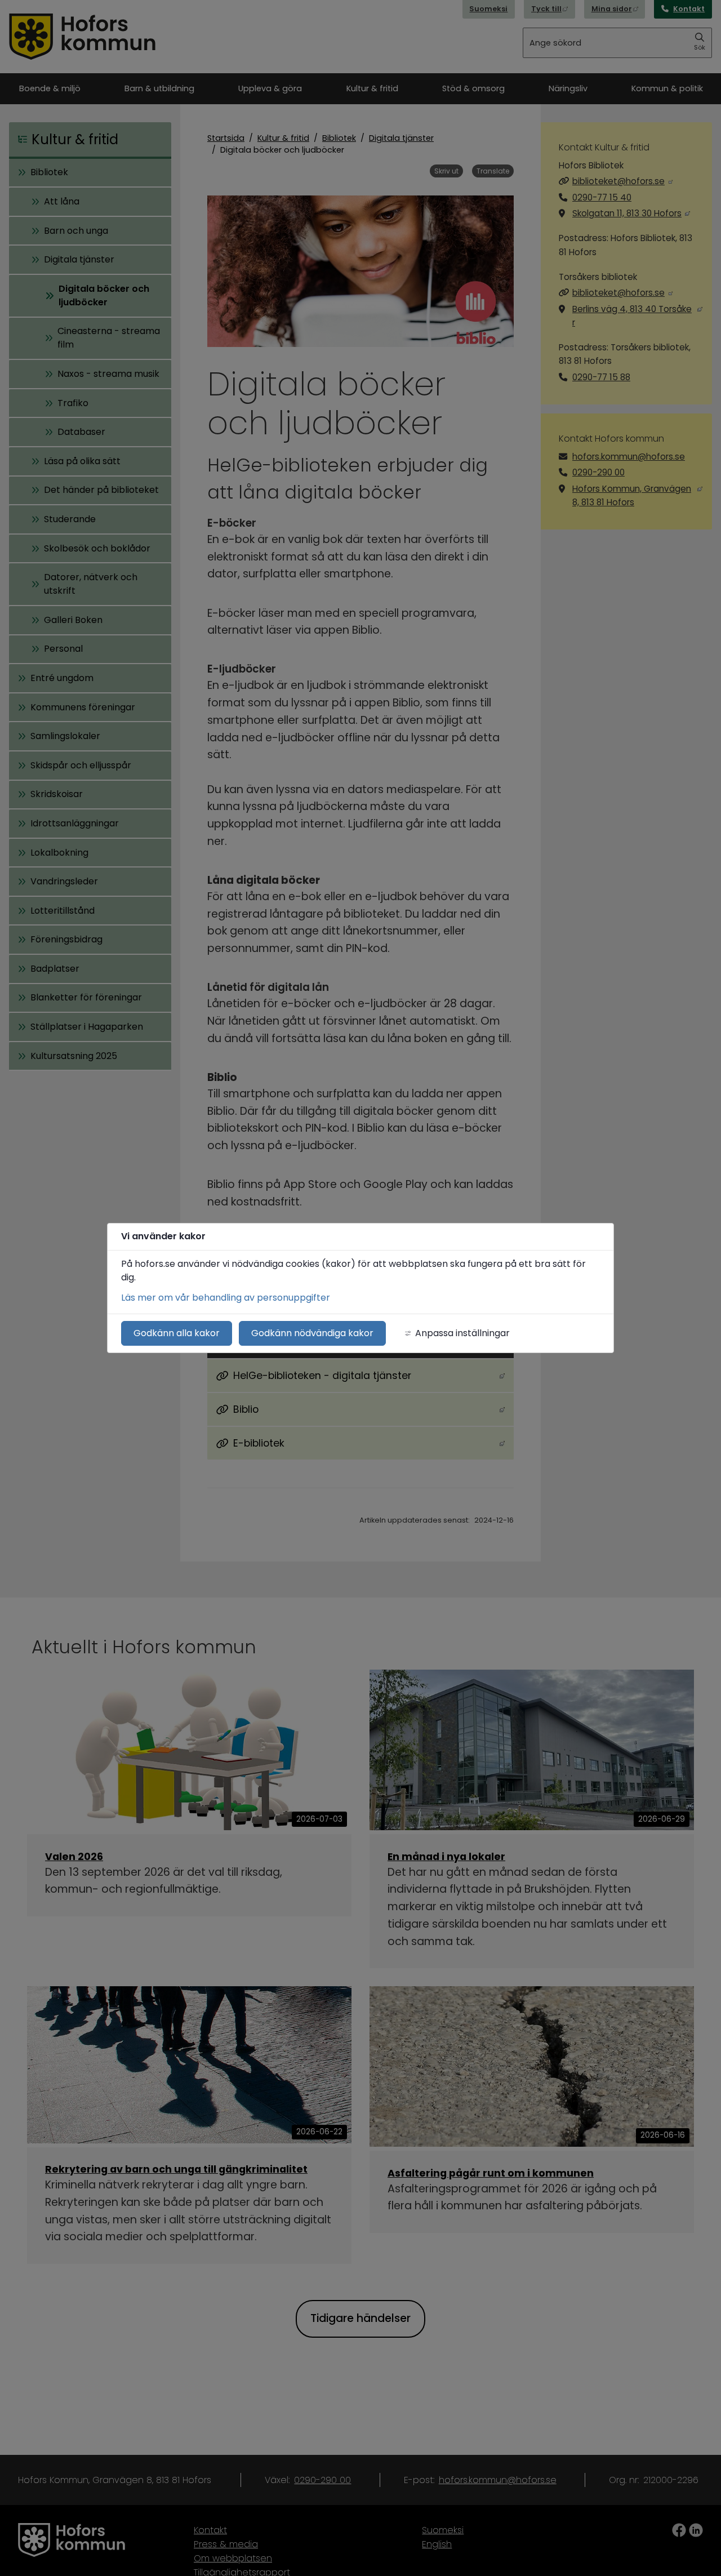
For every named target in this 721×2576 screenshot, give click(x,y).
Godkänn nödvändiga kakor (312, 1333)
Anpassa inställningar (462, 1333)
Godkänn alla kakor (177, 1333)
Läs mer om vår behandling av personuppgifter (226, 1298)
